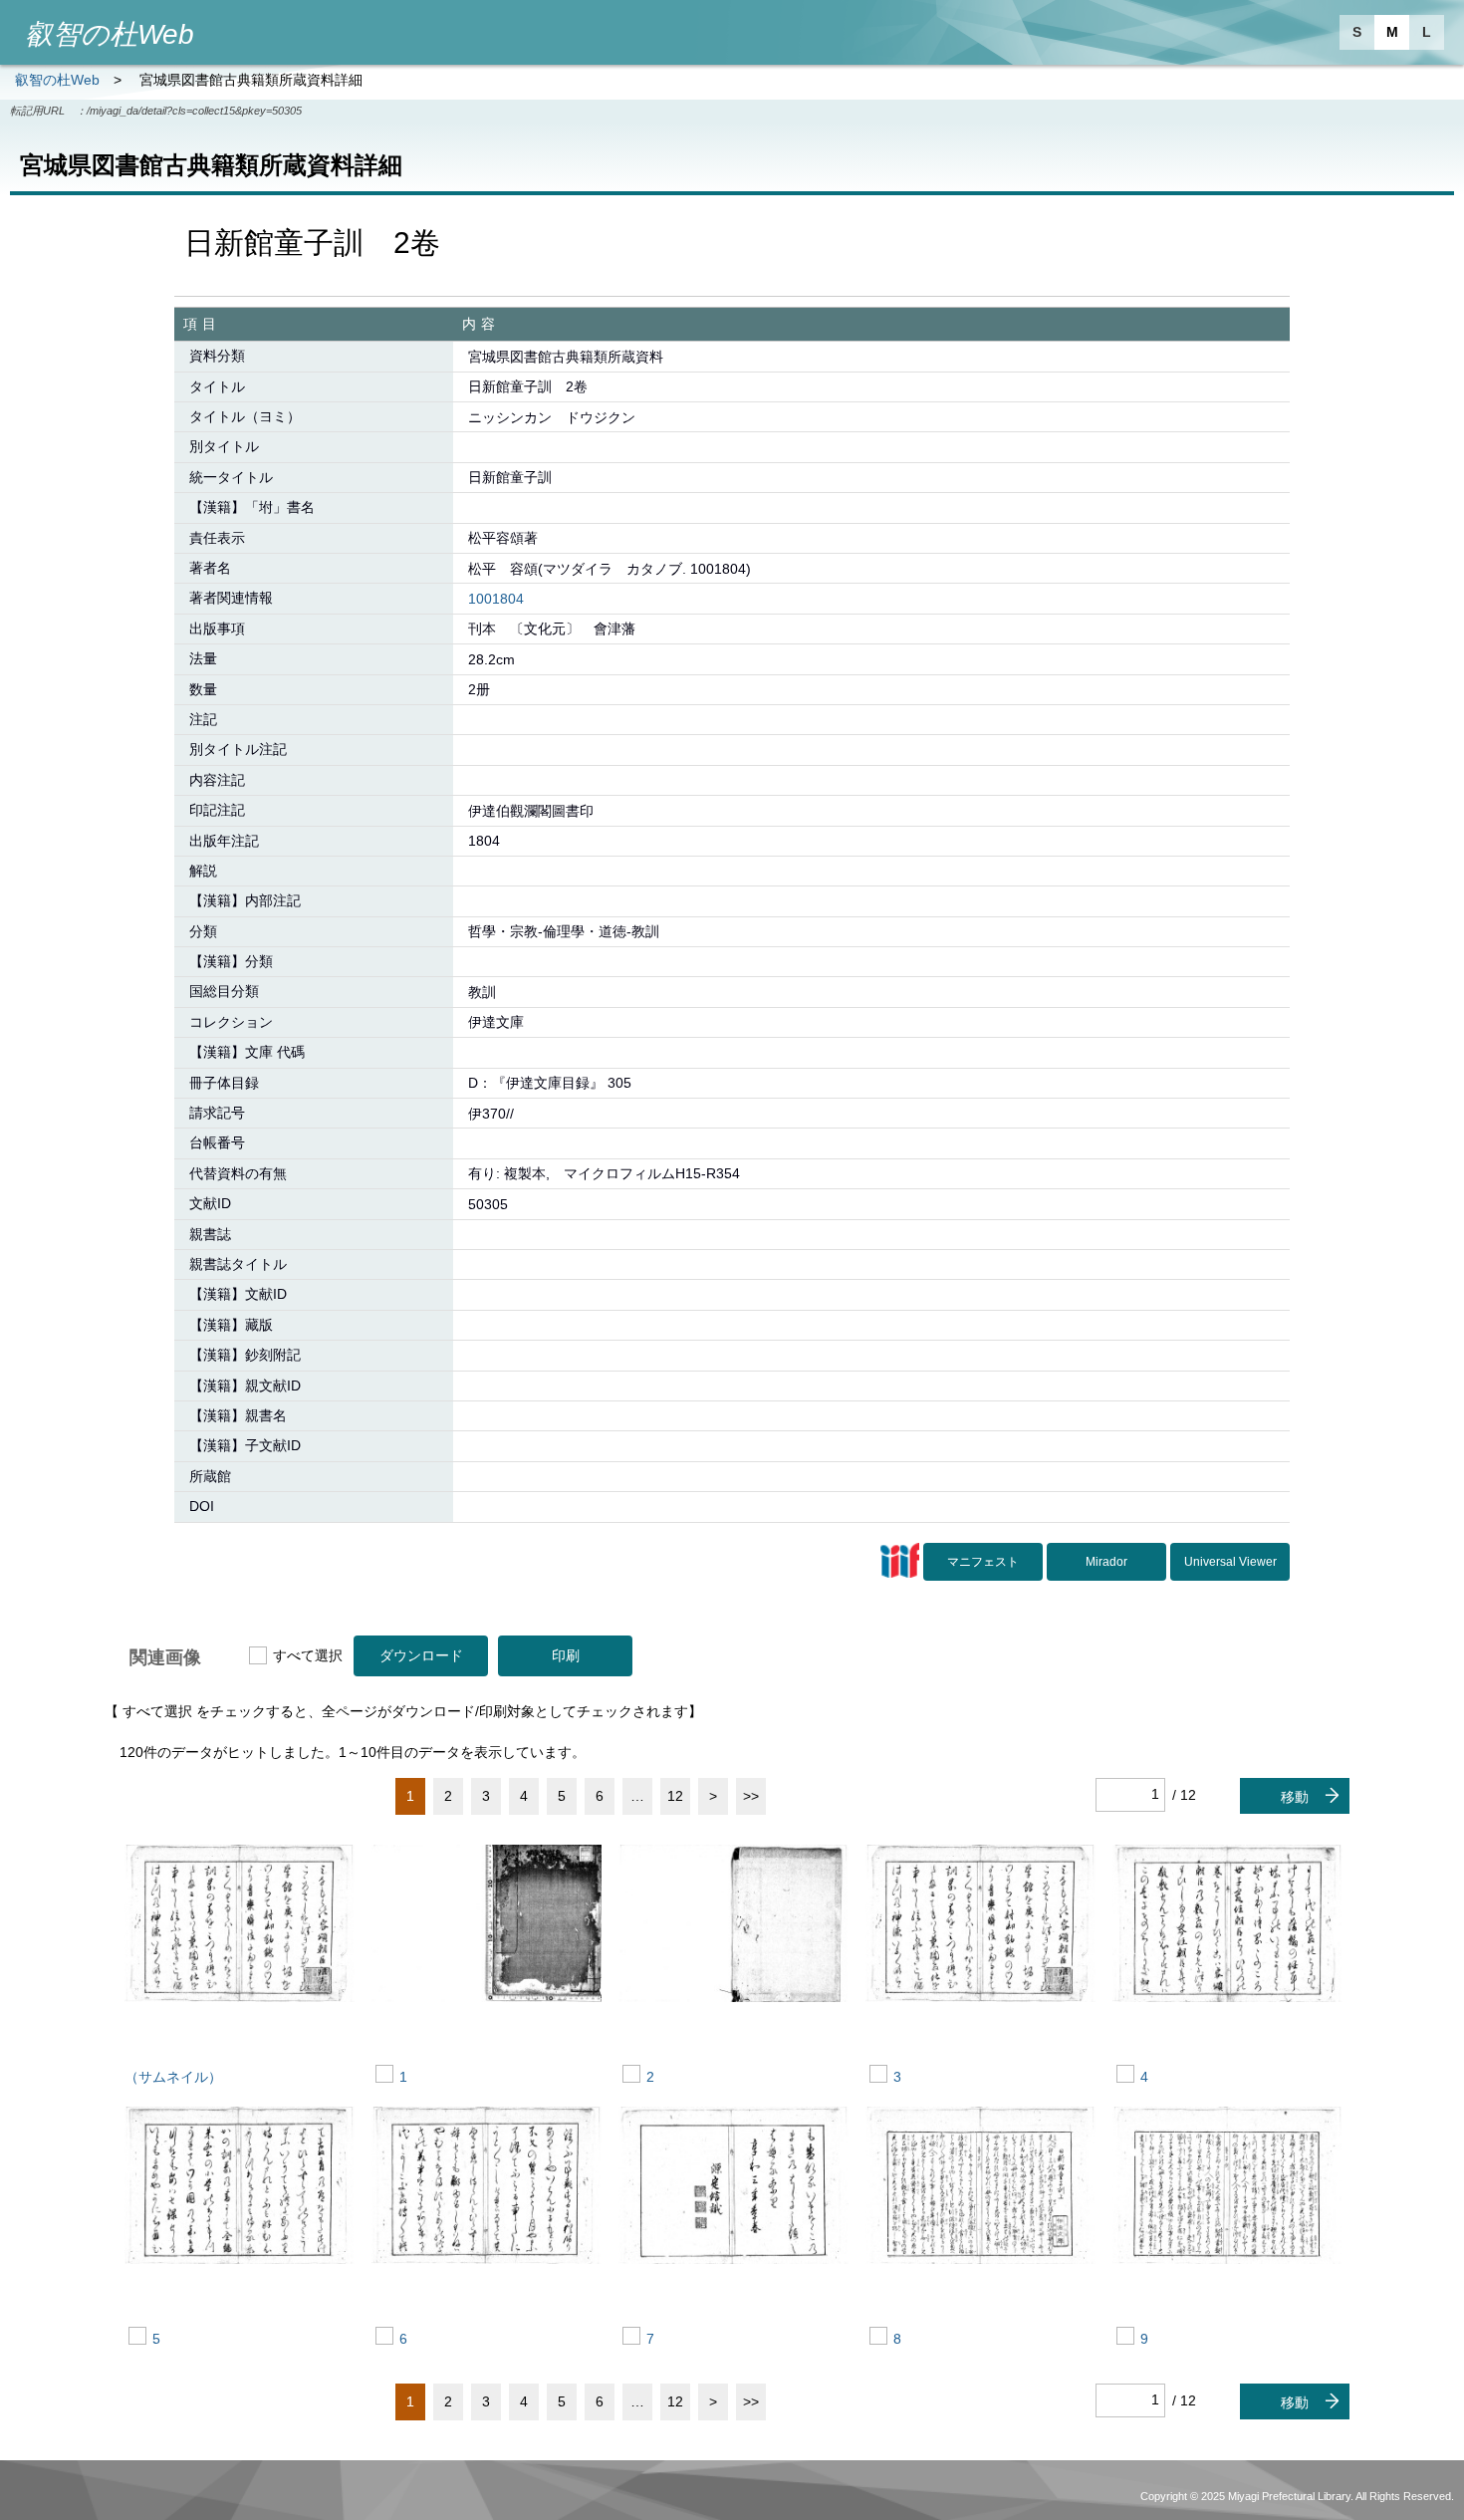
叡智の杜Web (57, 80)
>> (751, 1796)
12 (675, 1796)
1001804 (496, 599)
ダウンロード (421, 1655)
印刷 (566, 1655)
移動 (1295, 1797)
